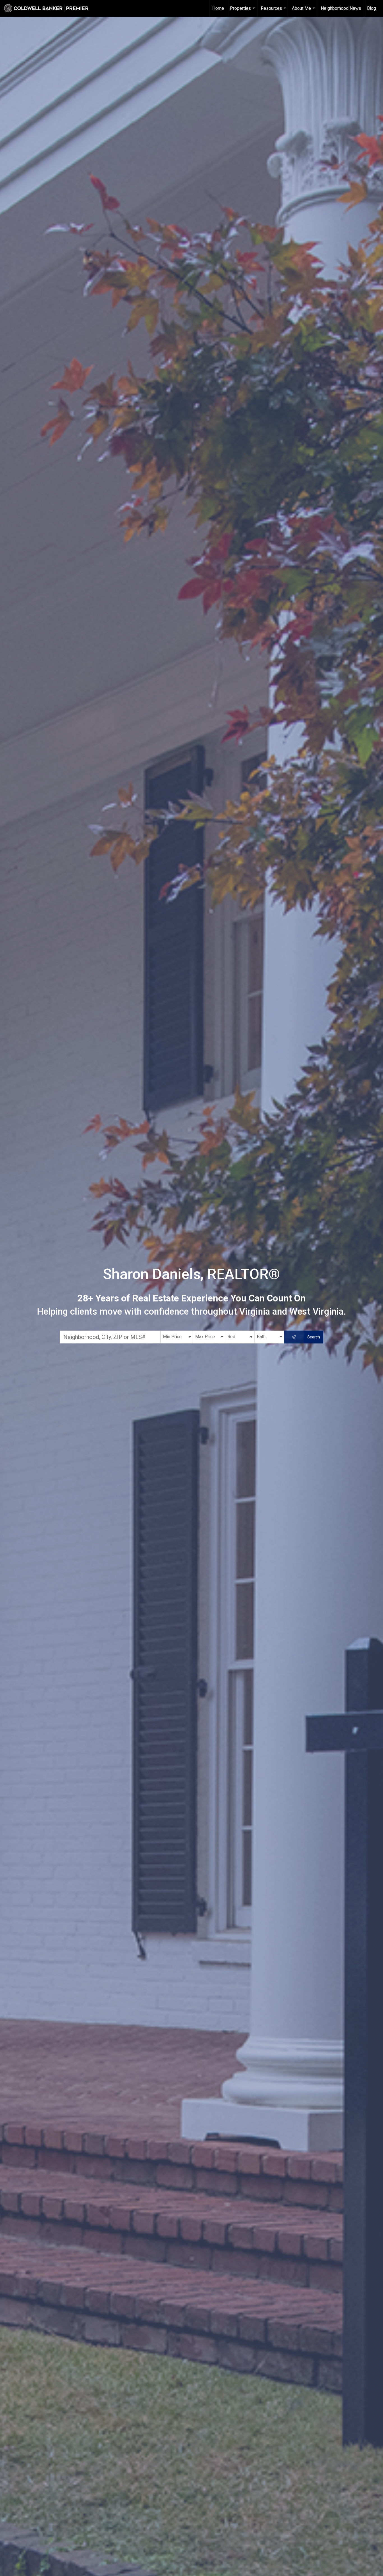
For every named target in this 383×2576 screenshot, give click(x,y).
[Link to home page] (49, 8)
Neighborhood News (341, 8)
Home (218, 8)
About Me (304, 11)
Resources (274, 11)
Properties (243, 11)
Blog (372, 8)
